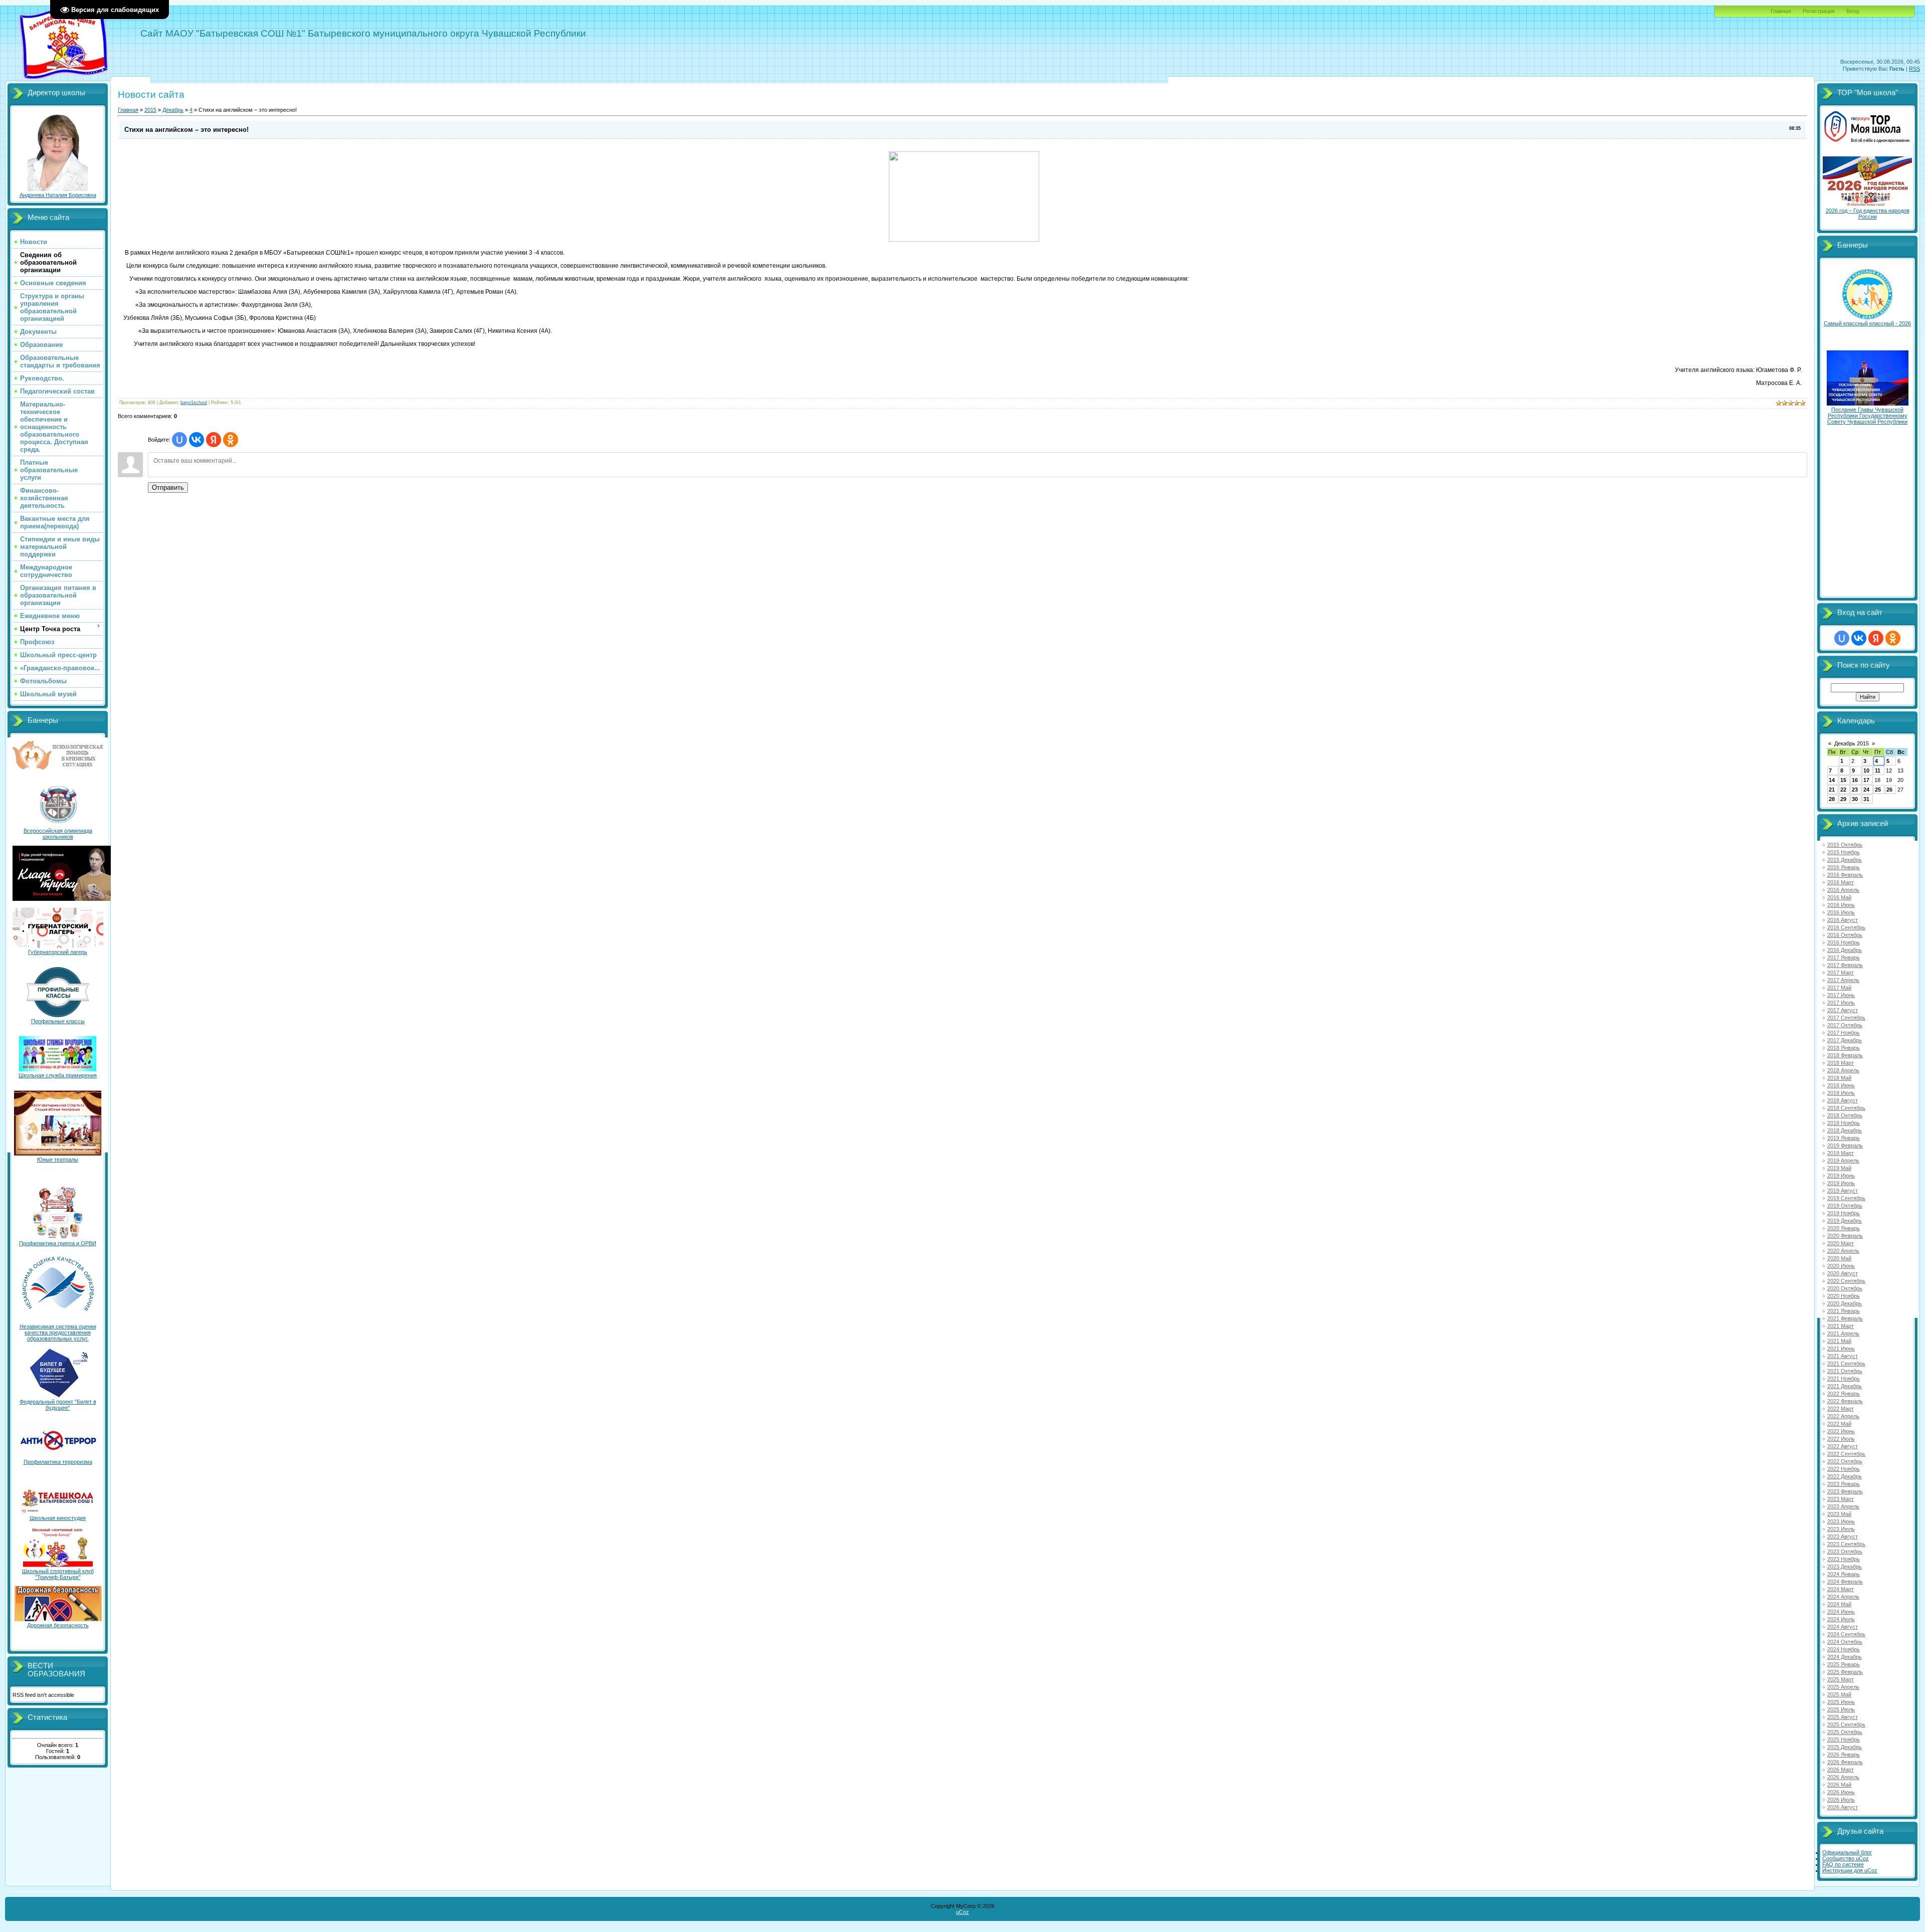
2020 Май (1839, 1258)
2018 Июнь (1841, 1085)
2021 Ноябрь (1844, 1379)
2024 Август (1843, 1627)
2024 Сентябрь (1846, 1634)
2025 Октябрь (1845, 1732)
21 (1832, 790)
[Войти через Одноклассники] (231, 440)
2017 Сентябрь (1846, 1018)
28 (1832, 799)
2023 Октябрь (1845, 1552)
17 (1866, 780)
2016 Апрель (1843, 890)
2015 (150, 110)
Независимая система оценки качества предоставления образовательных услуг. (58, 1332)
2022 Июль (1841, 1439)
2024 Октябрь (1845, 1642)
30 (1855, 799)
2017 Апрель (1843, 980)
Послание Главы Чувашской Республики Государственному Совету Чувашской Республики (1867, 416)
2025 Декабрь (1845, 1747)
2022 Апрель (1843, 1416)
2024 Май (1839, 1604)
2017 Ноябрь (1844, 1033)
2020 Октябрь (1845, 1288)
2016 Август (1843, 920)
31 (1866, 799)
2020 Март (1841, 1243)
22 (1843, 790)
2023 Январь (1844, 1484)
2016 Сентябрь (1846, 927)
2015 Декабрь (1845, 860)
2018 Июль (1841, 1093)
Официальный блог (1847, 1852)
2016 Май (1839, 897)
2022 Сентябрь (1846, 1454)
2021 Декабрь (1845, 1386)
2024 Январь (1844, 1574)
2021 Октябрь (1845, 1371)
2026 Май (1839, 1785)
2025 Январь (1844, 1664)
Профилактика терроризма (58, 1462)
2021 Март (1841, 1326)
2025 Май (1839, 1694)
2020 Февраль (1845, 1236)
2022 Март (1841, 1409)
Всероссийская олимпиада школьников (58, 834)
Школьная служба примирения (58, 1075)
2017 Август (1843, 1010)
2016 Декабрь (1845, 950)
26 (1889, 790)
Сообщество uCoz (1846, 1858)
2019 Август (1843, 1191)
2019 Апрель (1843, 1161)
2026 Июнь (1841, 1792)
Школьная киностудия (58, 1518)
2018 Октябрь (1845, 1115)
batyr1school (194, 403)
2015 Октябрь (1845, 845)
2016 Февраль (1845, 875)
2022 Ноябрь (1844, 1469)
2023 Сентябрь (1846, 1544)
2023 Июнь (1841, 1521)
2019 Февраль (1845, 1145)
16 (1855, 780)
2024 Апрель (1843, 1597)
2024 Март (1841, 1589)
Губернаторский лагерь (58, 952)
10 (1866, 770)
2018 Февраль (1845, 1055)
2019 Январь (1844, 1138)
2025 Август (1843, 1717)
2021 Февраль (1845, 1318)
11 (1878, 770)
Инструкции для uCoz (1850, 1870)
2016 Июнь (1841, 905)
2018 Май (1839, 1078)
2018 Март (1841, 1063)
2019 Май (1839, 1168)
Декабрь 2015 (1852, 743)
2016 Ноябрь (1844, 942)
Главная (1781, 11)
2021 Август (1843, 1356)
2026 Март (1841, 1770)
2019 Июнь (1841, 1176)
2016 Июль (1841, 912)
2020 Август (1843, 1273)
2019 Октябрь (1845, 1206)
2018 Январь (1844, 1048)
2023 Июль (1841, 1529)
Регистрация (1819, 11)
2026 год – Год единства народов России (1868, 214)
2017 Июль (1841, 1003)
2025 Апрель (1843, 1687)
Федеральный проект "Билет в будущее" (58, 1405)
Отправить (168, 488)
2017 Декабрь (1845, 1040)
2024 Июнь (1841, 1612)
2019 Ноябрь (1844, 1213)
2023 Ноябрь (1844, 1559)
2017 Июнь (1841, 995)
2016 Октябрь (1845, 935)
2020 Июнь (1841, 1266)
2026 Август (1843, 1807)
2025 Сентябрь (1846, 1724)
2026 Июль (1841, 1800)
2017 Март (1841, 973)
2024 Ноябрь (1844, 1649)
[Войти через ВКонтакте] (197, 440)
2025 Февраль (1845, 1672)
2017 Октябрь (1845, 1025)
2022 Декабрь (1845, 1476)
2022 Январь (1844, 1394)
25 (1878, 790)
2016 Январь (1844, 867)
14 (1832, 780)
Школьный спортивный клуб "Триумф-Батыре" (58, 1574)
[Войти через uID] (179, 440)
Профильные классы (58, 1021)
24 (1866, 790)
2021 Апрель (1843, 1333)
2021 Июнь (1841, 1348)
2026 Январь (1844, 1755)
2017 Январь (1844, 957)
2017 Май (1839, 988)
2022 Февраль (1845, 1401)
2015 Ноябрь (1844, 852)
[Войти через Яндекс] (214, 440)
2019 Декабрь (1845, 1221)
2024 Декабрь (1845, 1657)
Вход (1853, 11)
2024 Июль (1841, 1619)
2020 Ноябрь (1844, 1296)
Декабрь (173, 110)
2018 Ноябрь (1844, 1123)
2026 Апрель (1843, 1777)
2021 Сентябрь (1846, 1364)
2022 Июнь (1841, 1431)
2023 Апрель (1843, 1506)
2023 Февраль (1845, 1491)
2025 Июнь (1841, 1702)
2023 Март (1841, 1499)
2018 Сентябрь (1846, 1108)
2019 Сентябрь (1846, 1198)
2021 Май (1839, 1341)
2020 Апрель (1843, 1251)
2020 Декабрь (1845, 1303)
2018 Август (1843, 1100)
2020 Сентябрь (1846, 1281)
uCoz (963, 1912)
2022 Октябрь (1845, 1461)
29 (1843, 799)
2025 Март (1841, 1679)
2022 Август (1843, 1446)
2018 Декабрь (1845, 1130)
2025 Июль (1841, 1709)
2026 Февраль (1845, 1762)
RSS (1914, 69)
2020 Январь (1844, 1228)
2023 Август (1843, 1536)
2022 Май (1839, 1424)
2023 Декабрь (1845, 1567)
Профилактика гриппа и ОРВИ (58, 1243)
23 (1855, 790)
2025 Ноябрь (1844, 1740)
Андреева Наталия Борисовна (58, 195)
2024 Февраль (1845, 1582)
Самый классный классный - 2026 (1867, 323)
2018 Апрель (1843, 1070)
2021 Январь (1844, 1311)
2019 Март (1841, 1153)
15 (1843, 780)
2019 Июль (1841, 1183)
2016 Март (1841, 882)
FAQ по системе (1843, 1864)
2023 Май (1839, 1514)
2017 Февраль (1845, 965)
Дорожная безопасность (58, 1625)
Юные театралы (58, 1160)
